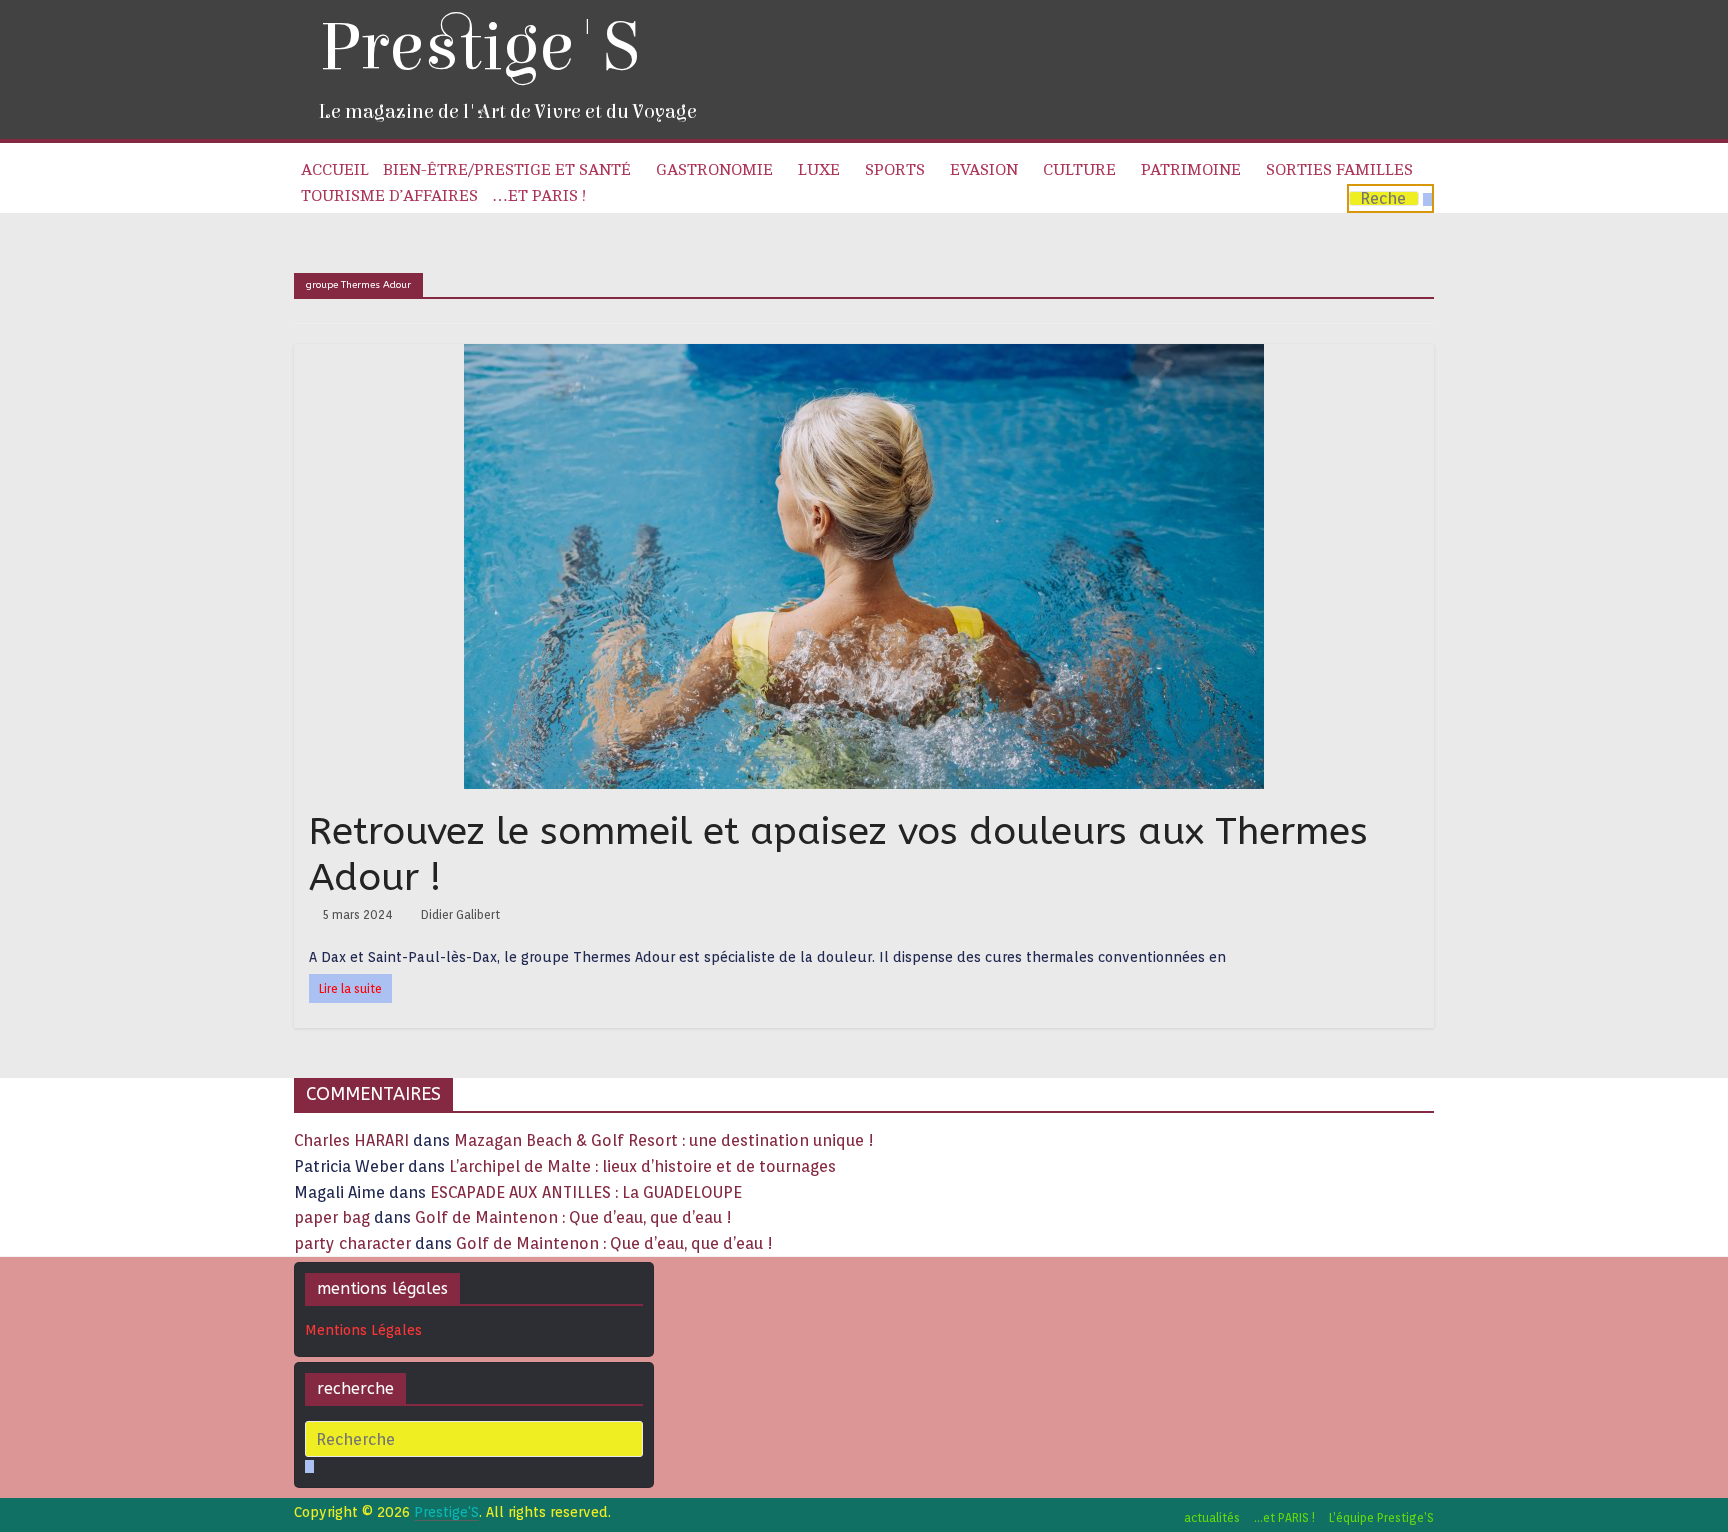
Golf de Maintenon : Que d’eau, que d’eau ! (573, 1217)
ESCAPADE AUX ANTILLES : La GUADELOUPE (586, 1192)
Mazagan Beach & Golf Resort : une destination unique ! (664, 1140)
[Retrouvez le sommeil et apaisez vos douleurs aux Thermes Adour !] (864, 356)
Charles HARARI (351, 1140)
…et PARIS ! (539, 196)
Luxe (819, 170)
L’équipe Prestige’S (1381, 1517)
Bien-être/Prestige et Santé (507, 170)
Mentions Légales (363, 1330)
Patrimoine (1191, 170)
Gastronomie (714, 170)
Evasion (984, 170)
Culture (1079, 170)
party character (352, 1243)
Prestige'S (479, 47)
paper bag (332, 1217)
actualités (1212, 1517)
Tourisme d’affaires (389, 196)
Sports (895, 170)
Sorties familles (1339, 170)
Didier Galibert (460, 914)
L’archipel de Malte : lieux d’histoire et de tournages (644, 1166)
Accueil (335, 170)
